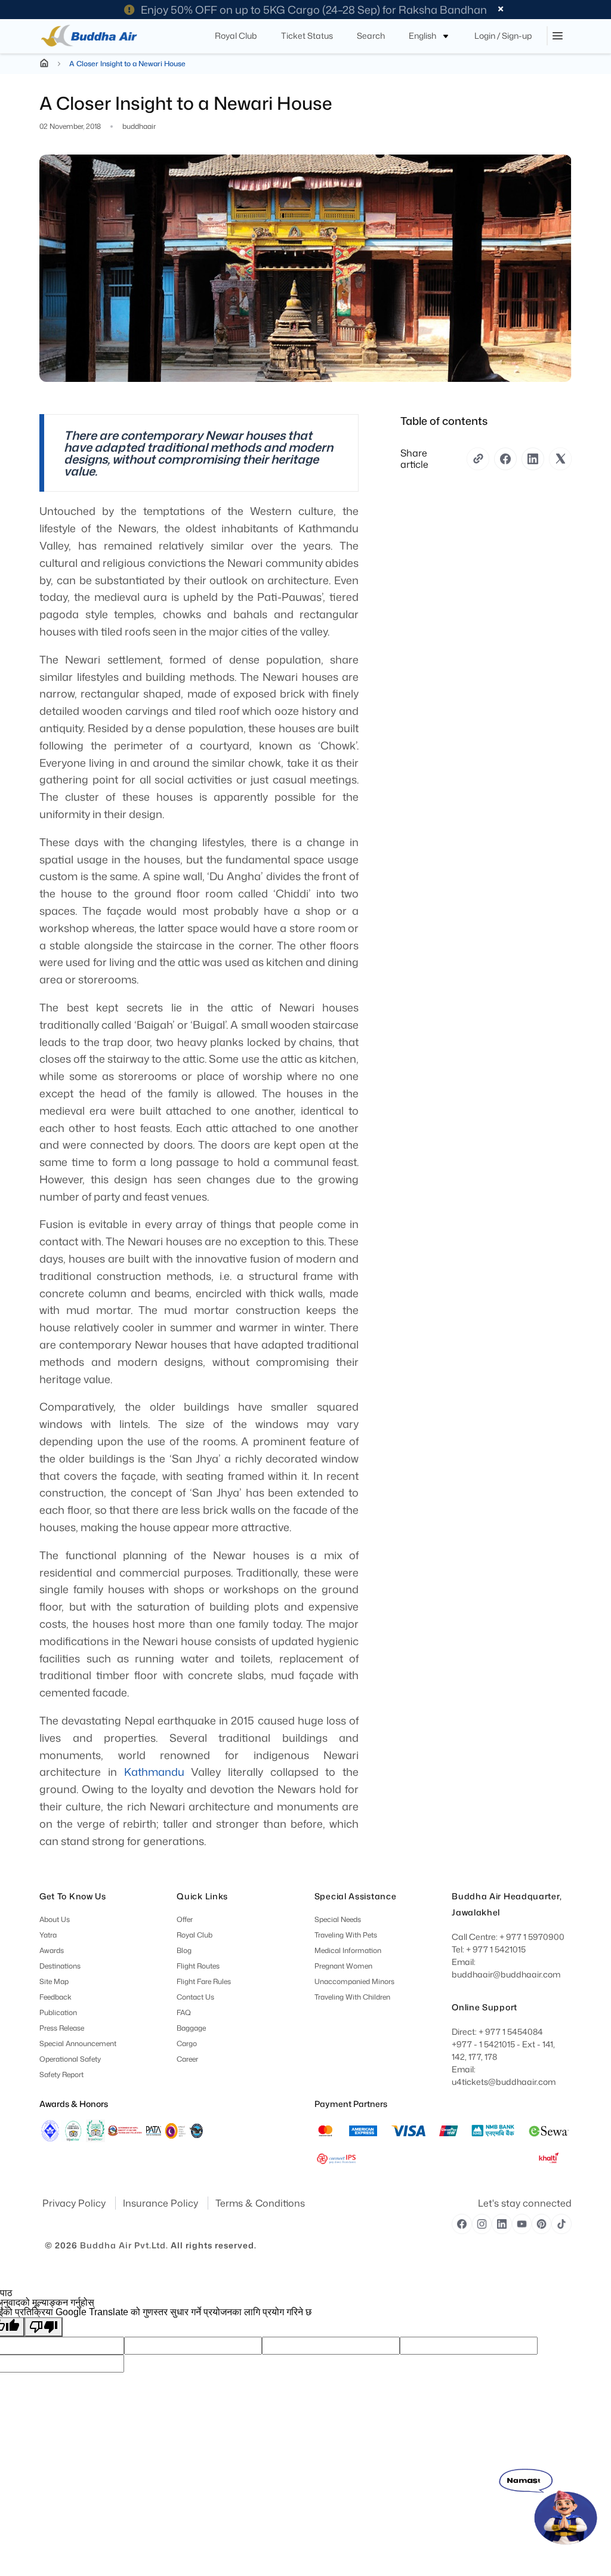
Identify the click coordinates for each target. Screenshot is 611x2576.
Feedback (55, 1997)
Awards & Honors (74, 2104)
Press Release (62, 2028)
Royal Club (195, 1935)
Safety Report (61, 2074)
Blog (185, 1950)
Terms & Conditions (260, 2203)
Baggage (192, 2028)
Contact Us (196, 1997)
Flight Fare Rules (204, 1981)
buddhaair (139, 127)
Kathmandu (154, 1772)
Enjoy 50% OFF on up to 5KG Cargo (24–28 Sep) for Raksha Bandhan (314, 10)
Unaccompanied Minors (354, 1981)
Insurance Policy (162, 2203)
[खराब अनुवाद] (44, 2327)
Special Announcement (78, 2043)
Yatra (48, 1935)
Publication (58, 2012)
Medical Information (348, 1950)
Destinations (60, 1966)
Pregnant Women (343, 1966)
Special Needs (338, 1919)
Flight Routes (199, 1966)
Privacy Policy (75, 2203)
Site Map (54, 1981)
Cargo (187, 2043)
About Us (55, 1919)
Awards (52, 1950)
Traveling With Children (352, 1997)
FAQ (184, 2012)
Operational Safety (70, 2059)
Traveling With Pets (346, 1935)
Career (188, 2059)
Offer (185, 1919)
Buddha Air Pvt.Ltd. (124, 2245)
